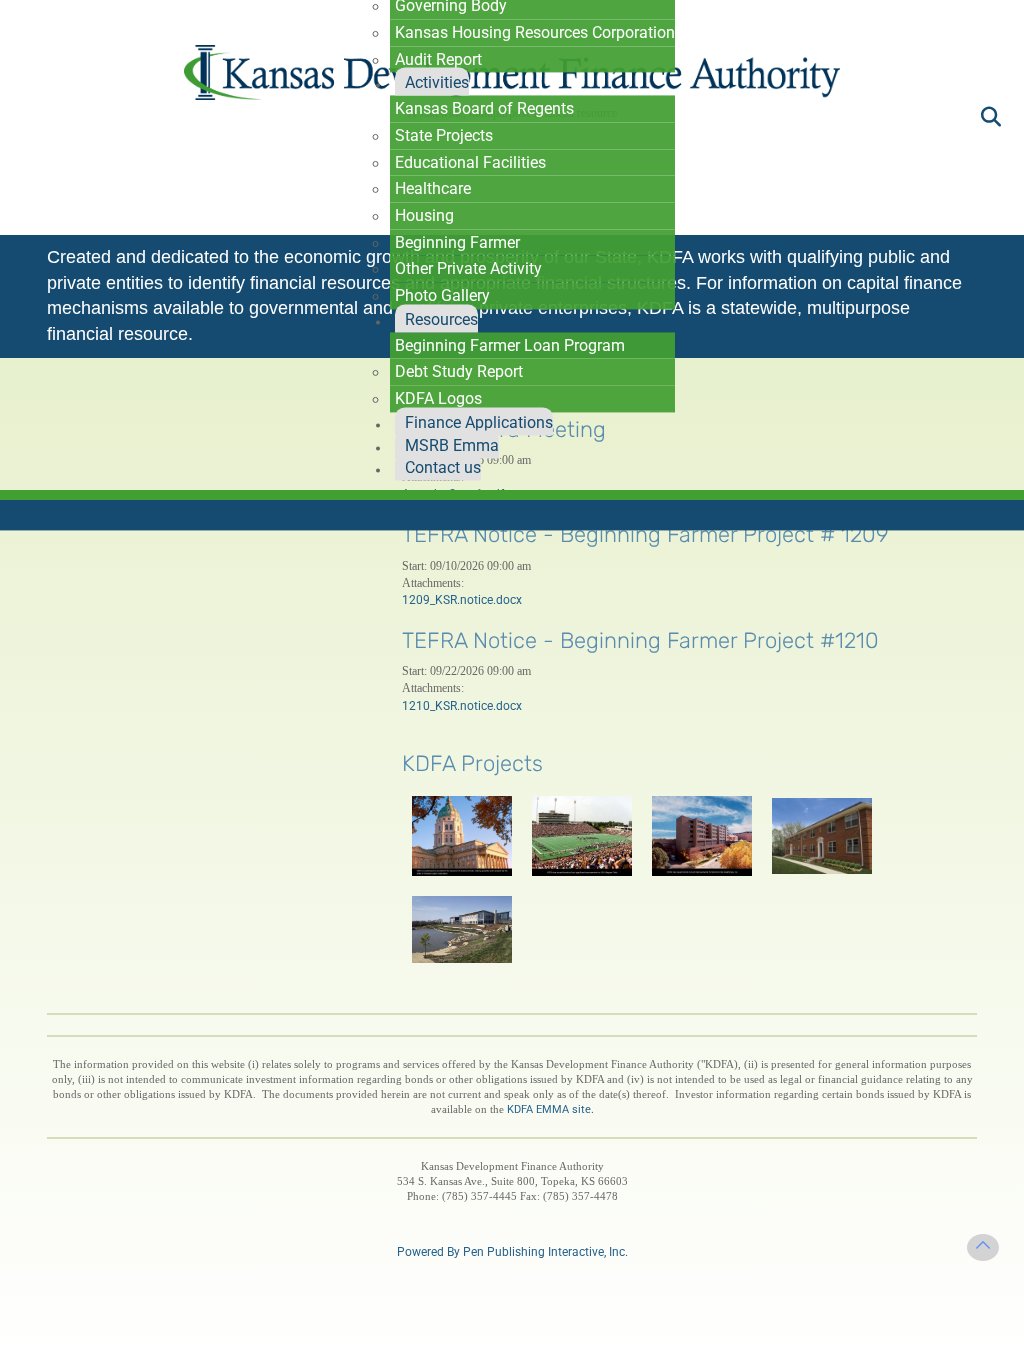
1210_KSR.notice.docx (462, 706)
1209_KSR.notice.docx (462, 600)
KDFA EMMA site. (550, 1109)
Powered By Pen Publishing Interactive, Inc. (512, 1252)
